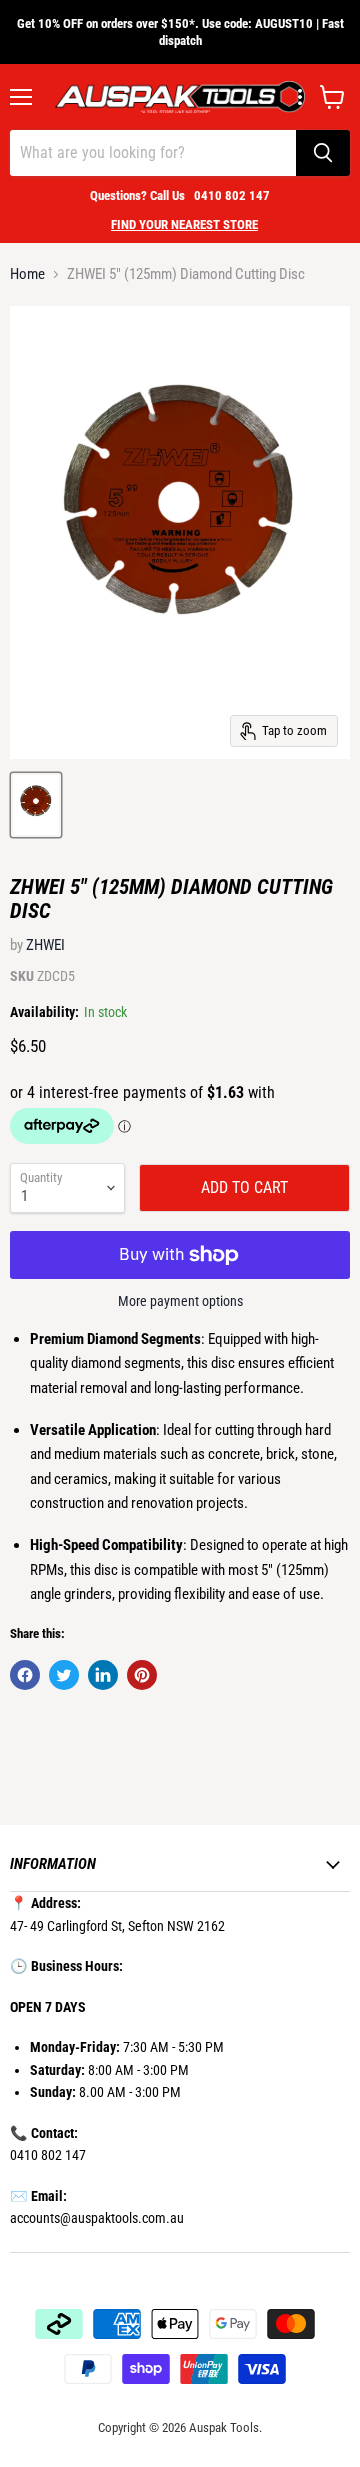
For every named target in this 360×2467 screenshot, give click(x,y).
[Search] (323, 153)
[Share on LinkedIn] (103, 1675)
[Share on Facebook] (25, 1675)
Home (27, 274)
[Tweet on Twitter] (64, 1675)
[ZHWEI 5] (36, 805)
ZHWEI (45, 945)
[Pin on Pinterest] (142, 1675)
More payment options (180, 1301)
